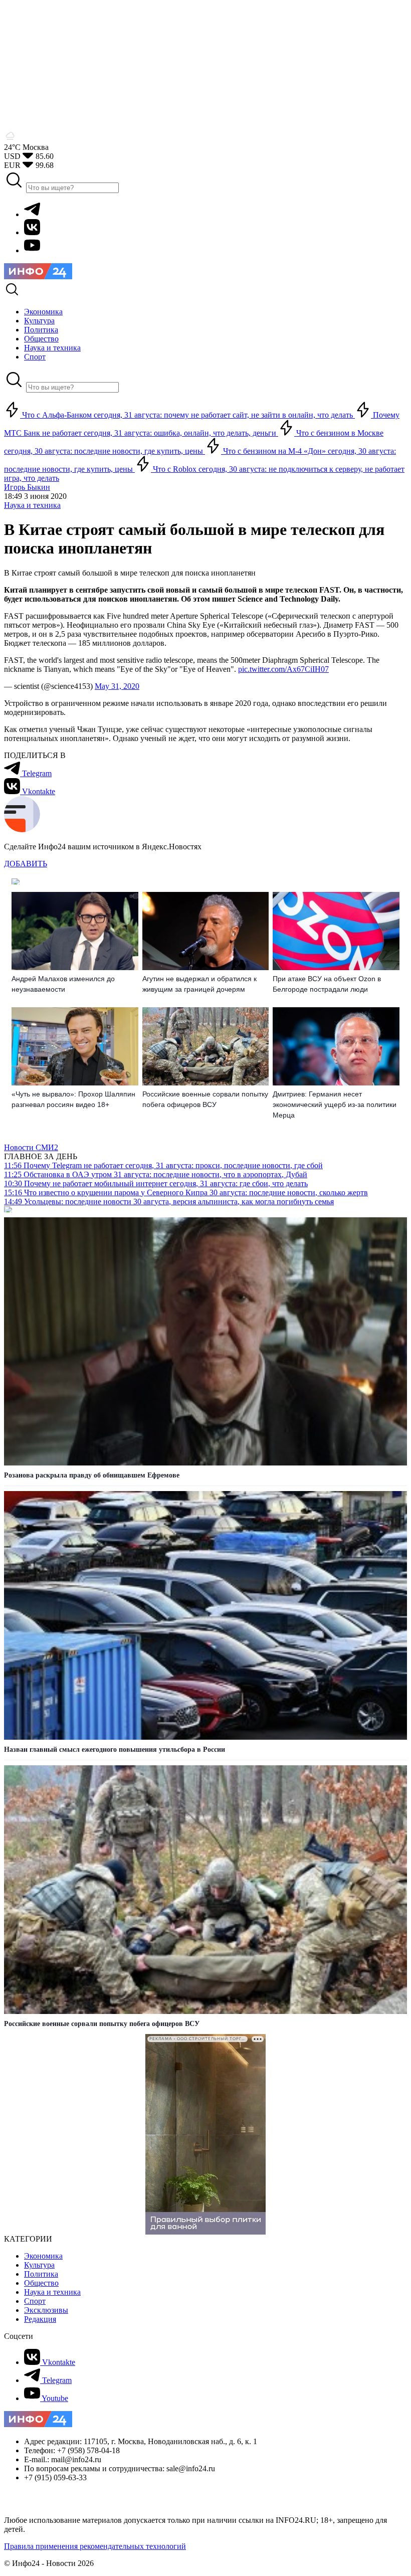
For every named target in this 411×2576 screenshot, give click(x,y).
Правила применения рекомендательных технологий (95, 2546)
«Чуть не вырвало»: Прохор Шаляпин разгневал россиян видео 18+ (73, 1099)
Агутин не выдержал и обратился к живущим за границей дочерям (199, 984)
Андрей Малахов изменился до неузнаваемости (63, 984)
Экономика (43, 2256)
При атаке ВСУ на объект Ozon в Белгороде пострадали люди (327, 984)
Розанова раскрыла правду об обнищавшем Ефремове (92, 1475)
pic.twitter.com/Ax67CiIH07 (283, 669)
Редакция (40, 2319)
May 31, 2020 (117, 686)
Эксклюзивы (46, 2310)
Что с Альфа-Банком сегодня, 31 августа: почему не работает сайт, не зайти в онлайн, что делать (187, 415)
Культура (39, 2265)
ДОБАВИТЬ (26, 864)
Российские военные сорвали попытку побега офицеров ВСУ (205, 1099)
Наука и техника (32, 505)
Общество (41, 2283)
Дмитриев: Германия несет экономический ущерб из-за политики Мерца (335, 1105)
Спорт (35, 2301)
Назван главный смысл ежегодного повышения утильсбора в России (115, 1750)
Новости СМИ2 (31, 1147)
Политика (41, 2274)
